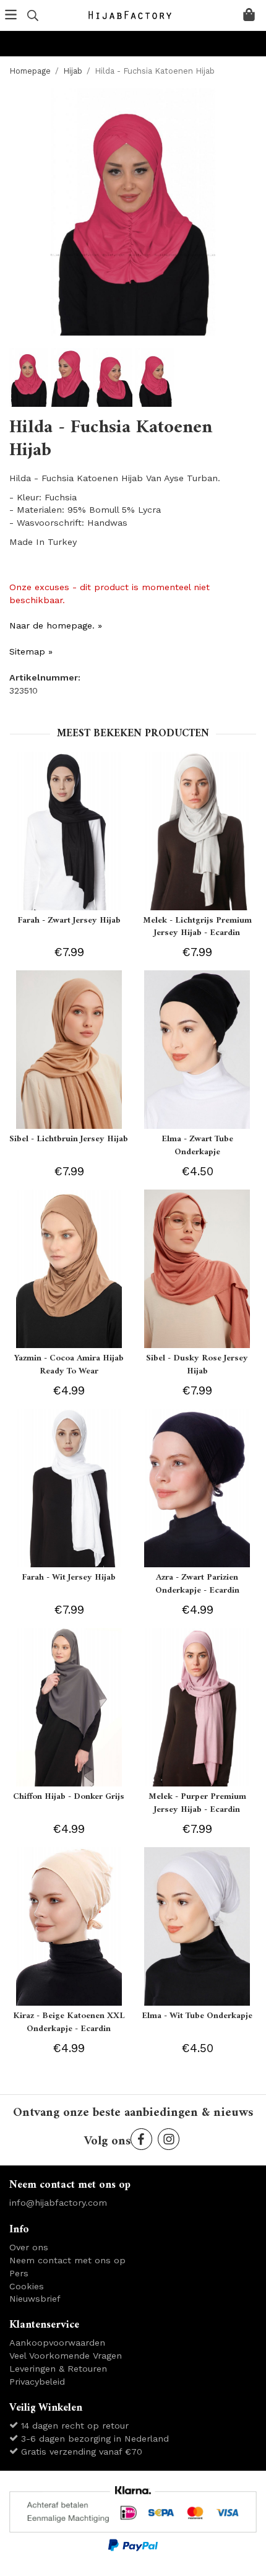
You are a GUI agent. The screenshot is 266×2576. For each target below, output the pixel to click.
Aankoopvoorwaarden (57, 2343)
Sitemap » (31, 651)
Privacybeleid (37, 2382)
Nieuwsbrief (35, 2299)
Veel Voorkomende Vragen (66, 2356)
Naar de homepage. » (56, 625)
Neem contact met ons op (67, 2260)
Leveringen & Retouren (58, 2369)
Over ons (29, 2247)
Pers (19, 2273)
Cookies (27, 2286)
